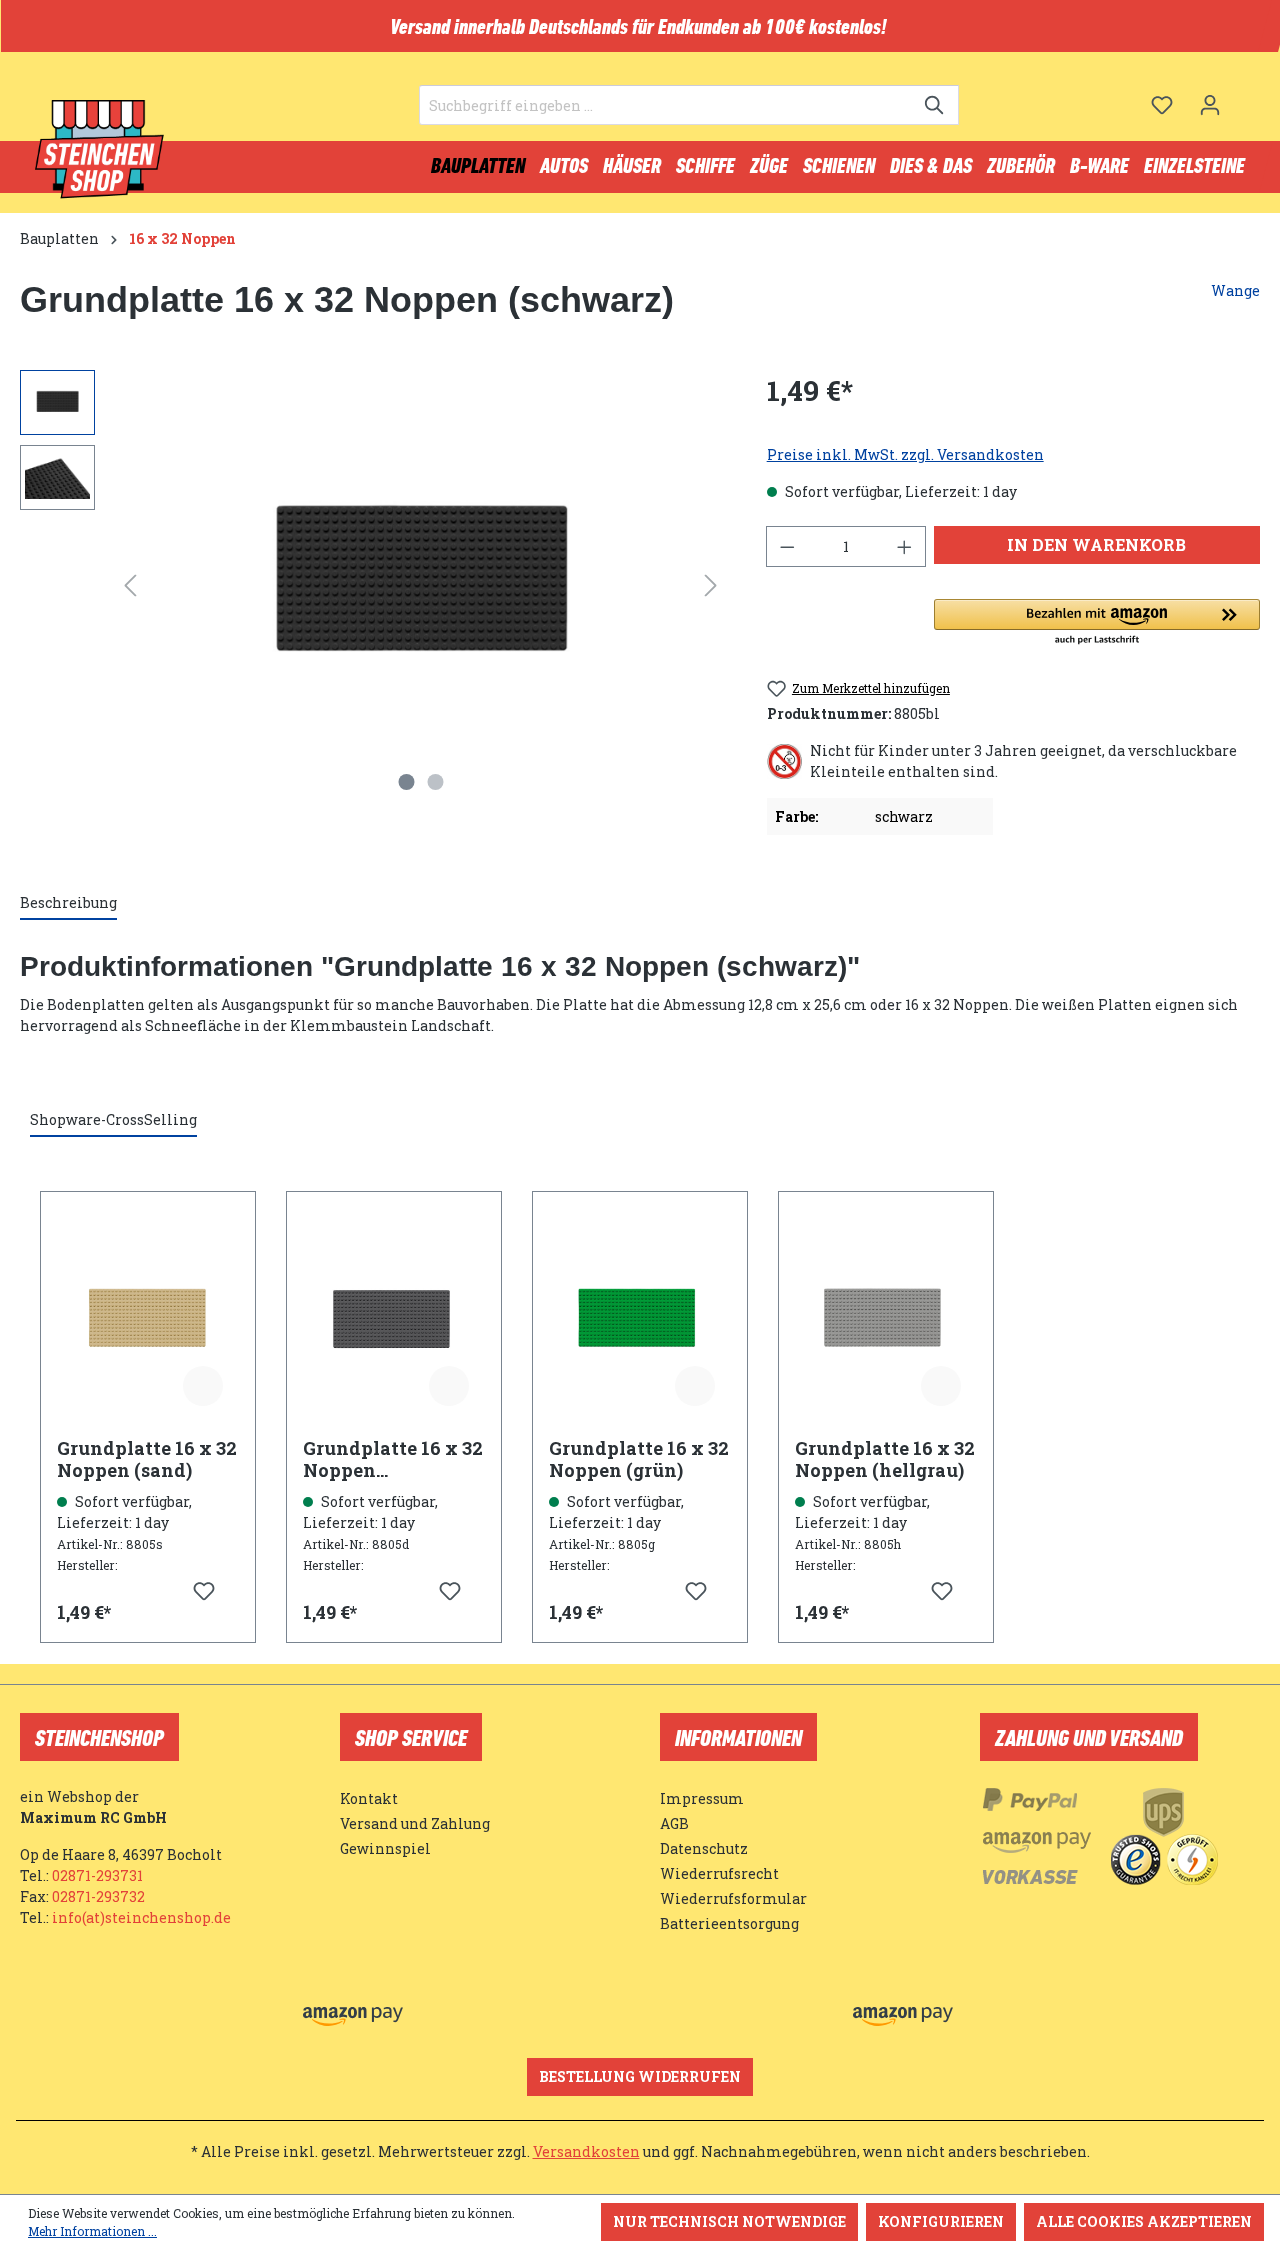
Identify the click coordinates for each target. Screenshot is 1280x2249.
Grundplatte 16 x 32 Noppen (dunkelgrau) (393, 1459)
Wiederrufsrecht (719, 1873)
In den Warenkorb (1096, 544)
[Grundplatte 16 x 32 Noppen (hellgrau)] (886, 1322)
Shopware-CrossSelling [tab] (113, 1119)
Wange (1235, 290)
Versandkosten (586, 2151)
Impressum (702, 1798)
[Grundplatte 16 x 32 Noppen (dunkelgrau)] (394, 1322)
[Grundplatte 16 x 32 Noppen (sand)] (148, 1322)
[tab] (68, 903)
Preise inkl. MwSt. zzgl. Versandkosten (905, 454)
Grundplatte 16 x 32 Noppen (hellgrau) (885, 1459)
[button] (1097, 623)
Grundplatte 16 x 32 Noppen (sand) (147, 1459)
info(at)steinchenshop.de (141, 1917)
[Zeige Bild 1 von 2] (406, 782)
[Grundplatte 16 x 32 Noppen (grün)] (640, 1322)
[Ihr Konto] (1210, 105)
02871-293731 (97, 1875)
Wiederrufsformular (733, 1898)
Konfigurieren (941, 2221)
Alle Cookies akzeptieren (1144, 2221)
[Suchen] (935, 105)
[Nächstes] (711, 585)
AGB (674, 1823)
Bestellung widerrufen (640, 2076)
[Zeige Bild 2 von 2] (435, 782)
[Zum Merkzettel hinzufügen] (203, 1386)
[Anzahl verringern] (787, 546)
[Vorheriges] (130, 585)
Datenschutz (704, 1848)
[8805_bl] (420, 585)
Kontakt (369, 1798)
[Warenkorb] (1247, 97)
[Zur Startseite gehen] (100, 150)
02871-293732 (98, 1896)
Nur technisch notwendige (729, 2221)
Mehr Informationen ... (92, 2231)
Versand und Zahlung (415, 1823)
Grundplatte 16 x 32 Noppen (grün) (639, 1459)
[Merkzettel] (1162, 105)
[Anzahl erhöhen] (905, 546)
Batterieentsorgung (729, 1923)
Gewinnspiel (385, 1848)
